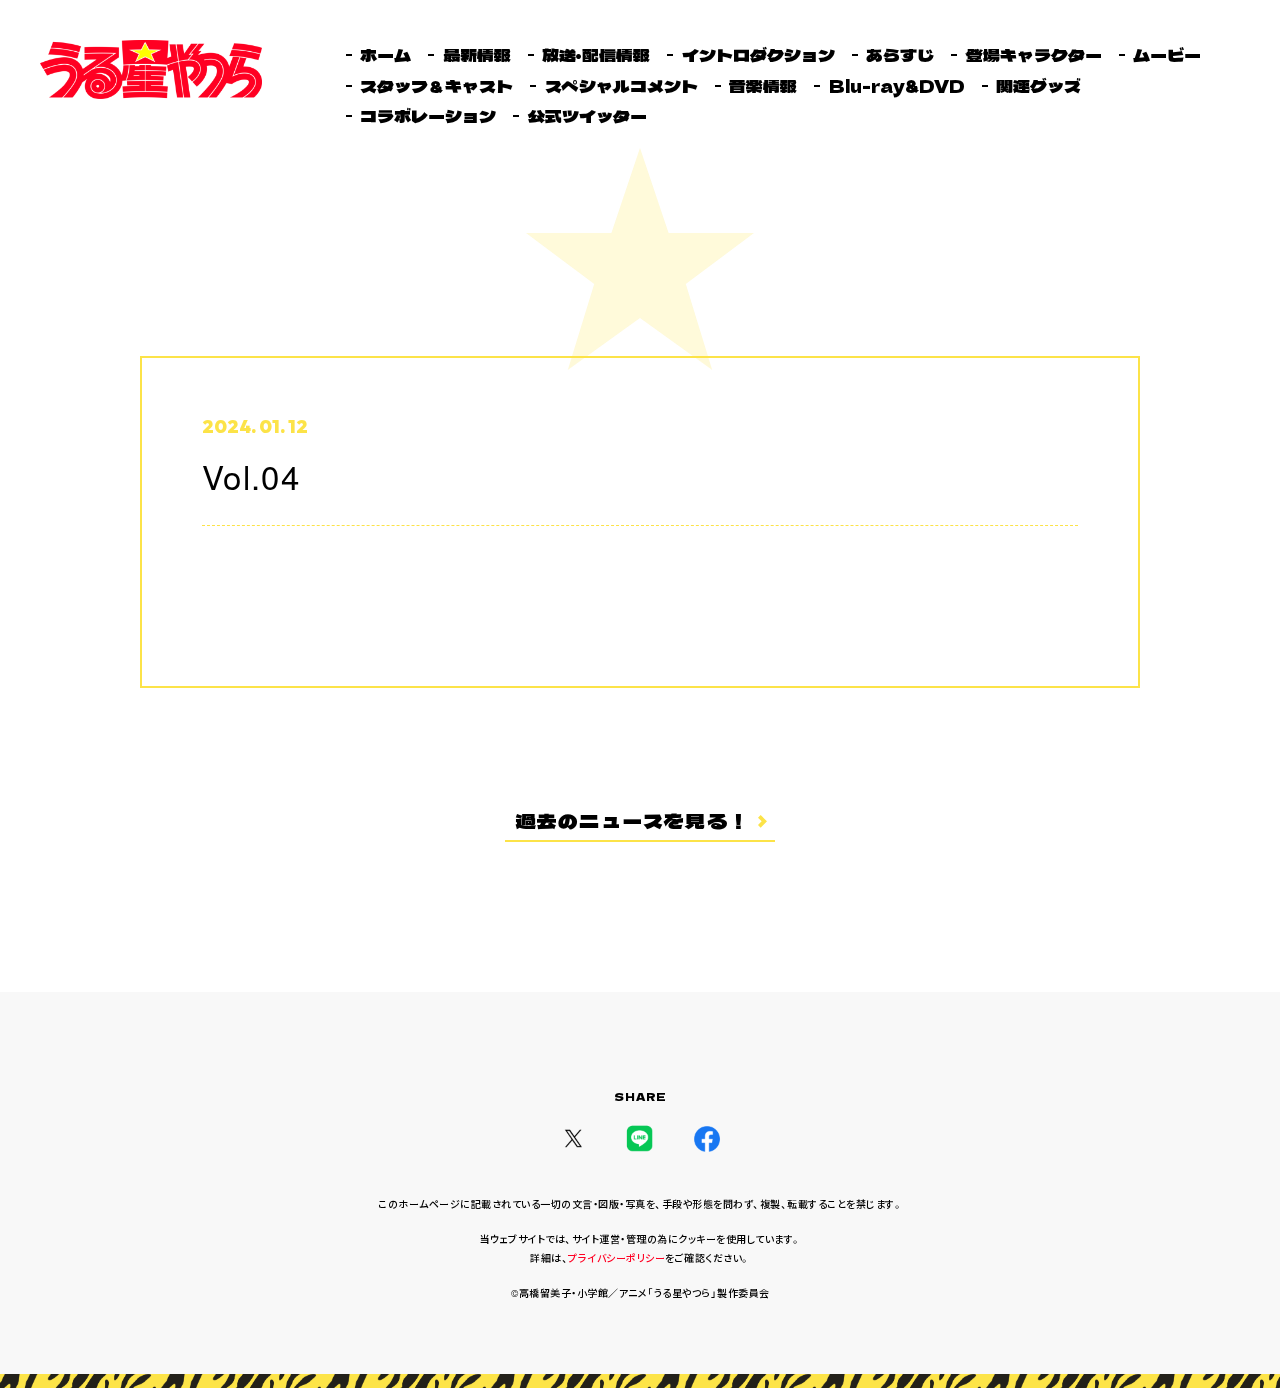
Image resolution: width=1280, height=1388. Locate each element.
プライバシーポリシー (616, 1258)
